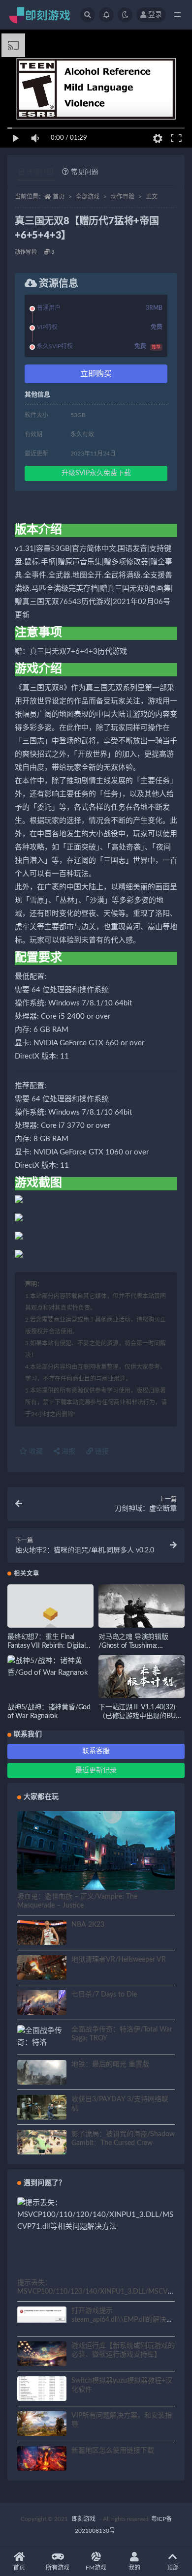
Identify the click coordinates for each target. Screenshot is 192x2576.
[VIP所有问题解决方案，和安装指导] (42, 2425)
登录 (155, 15)
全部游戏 (88, 197)
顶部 (173, 2568)
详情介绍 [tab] (40, 172)
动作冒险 (123, 197)
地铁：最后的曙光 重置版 (110, 2064)
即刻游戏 (84, 2519)
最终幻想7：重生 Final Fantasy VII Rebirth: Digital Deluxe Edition (46, 1646)
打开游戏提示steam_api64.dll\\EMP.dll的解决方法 (122, 2320)
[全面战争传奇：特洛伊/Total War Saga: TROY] (42, 2049)
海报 (67, 1452)
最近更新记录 (96, 1770)
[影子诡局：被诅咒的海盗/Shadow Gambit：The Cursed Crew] (42, 2144)
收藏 (35, 1452)
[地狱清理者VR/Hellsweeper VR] (42, 1969)
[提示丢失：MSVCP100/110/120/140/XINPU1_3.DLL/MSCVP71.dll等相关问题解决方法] (96, 2215)
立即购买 (96, 374)
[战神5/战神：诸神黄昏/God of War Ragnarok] (50, 1667)
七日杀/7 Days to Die (104, 1995)
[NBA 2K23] (42, 1934)
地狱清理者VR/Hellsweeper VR (119, 1960)
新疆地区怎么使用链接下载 (113, 2451)
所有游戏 (58, 2568)
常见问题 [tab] (85, 172)
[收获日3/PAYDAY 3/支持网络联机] (42, 2109)
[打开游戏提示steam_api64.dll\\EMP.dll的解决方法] (42, 2315)
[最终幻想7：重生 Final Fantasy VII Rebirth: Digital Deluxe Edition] (50, 1617)
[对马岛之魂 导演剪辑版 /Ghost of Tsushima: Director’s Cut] (142, 1608)
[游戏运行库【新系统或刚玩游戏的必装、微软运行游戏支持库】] (42, 2355)
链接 (101, 1452)
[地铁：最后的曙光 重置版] (42, 2074)
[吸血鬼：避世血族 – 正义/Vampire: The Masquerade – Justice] (96, 1855)
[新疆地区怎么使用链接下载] (42, 2460)
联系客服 (96, 1751)
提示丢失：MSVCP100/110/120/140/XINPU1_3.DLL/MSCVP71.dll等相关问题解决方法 (95, 2292)
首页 (59, 197)
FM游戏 (96, 2568)
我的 (134, 2568)
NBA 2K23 (88, 1925)
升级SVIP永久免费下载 (96, 473)
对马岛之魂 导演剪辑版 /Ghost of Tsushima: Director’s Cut (133, 1646)
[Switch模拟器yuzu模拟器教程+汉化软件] (42, 2394)
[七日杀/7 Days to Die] (42, 2004)
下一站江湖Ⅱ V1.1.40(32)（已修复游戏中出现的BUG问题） (139, 1716)
